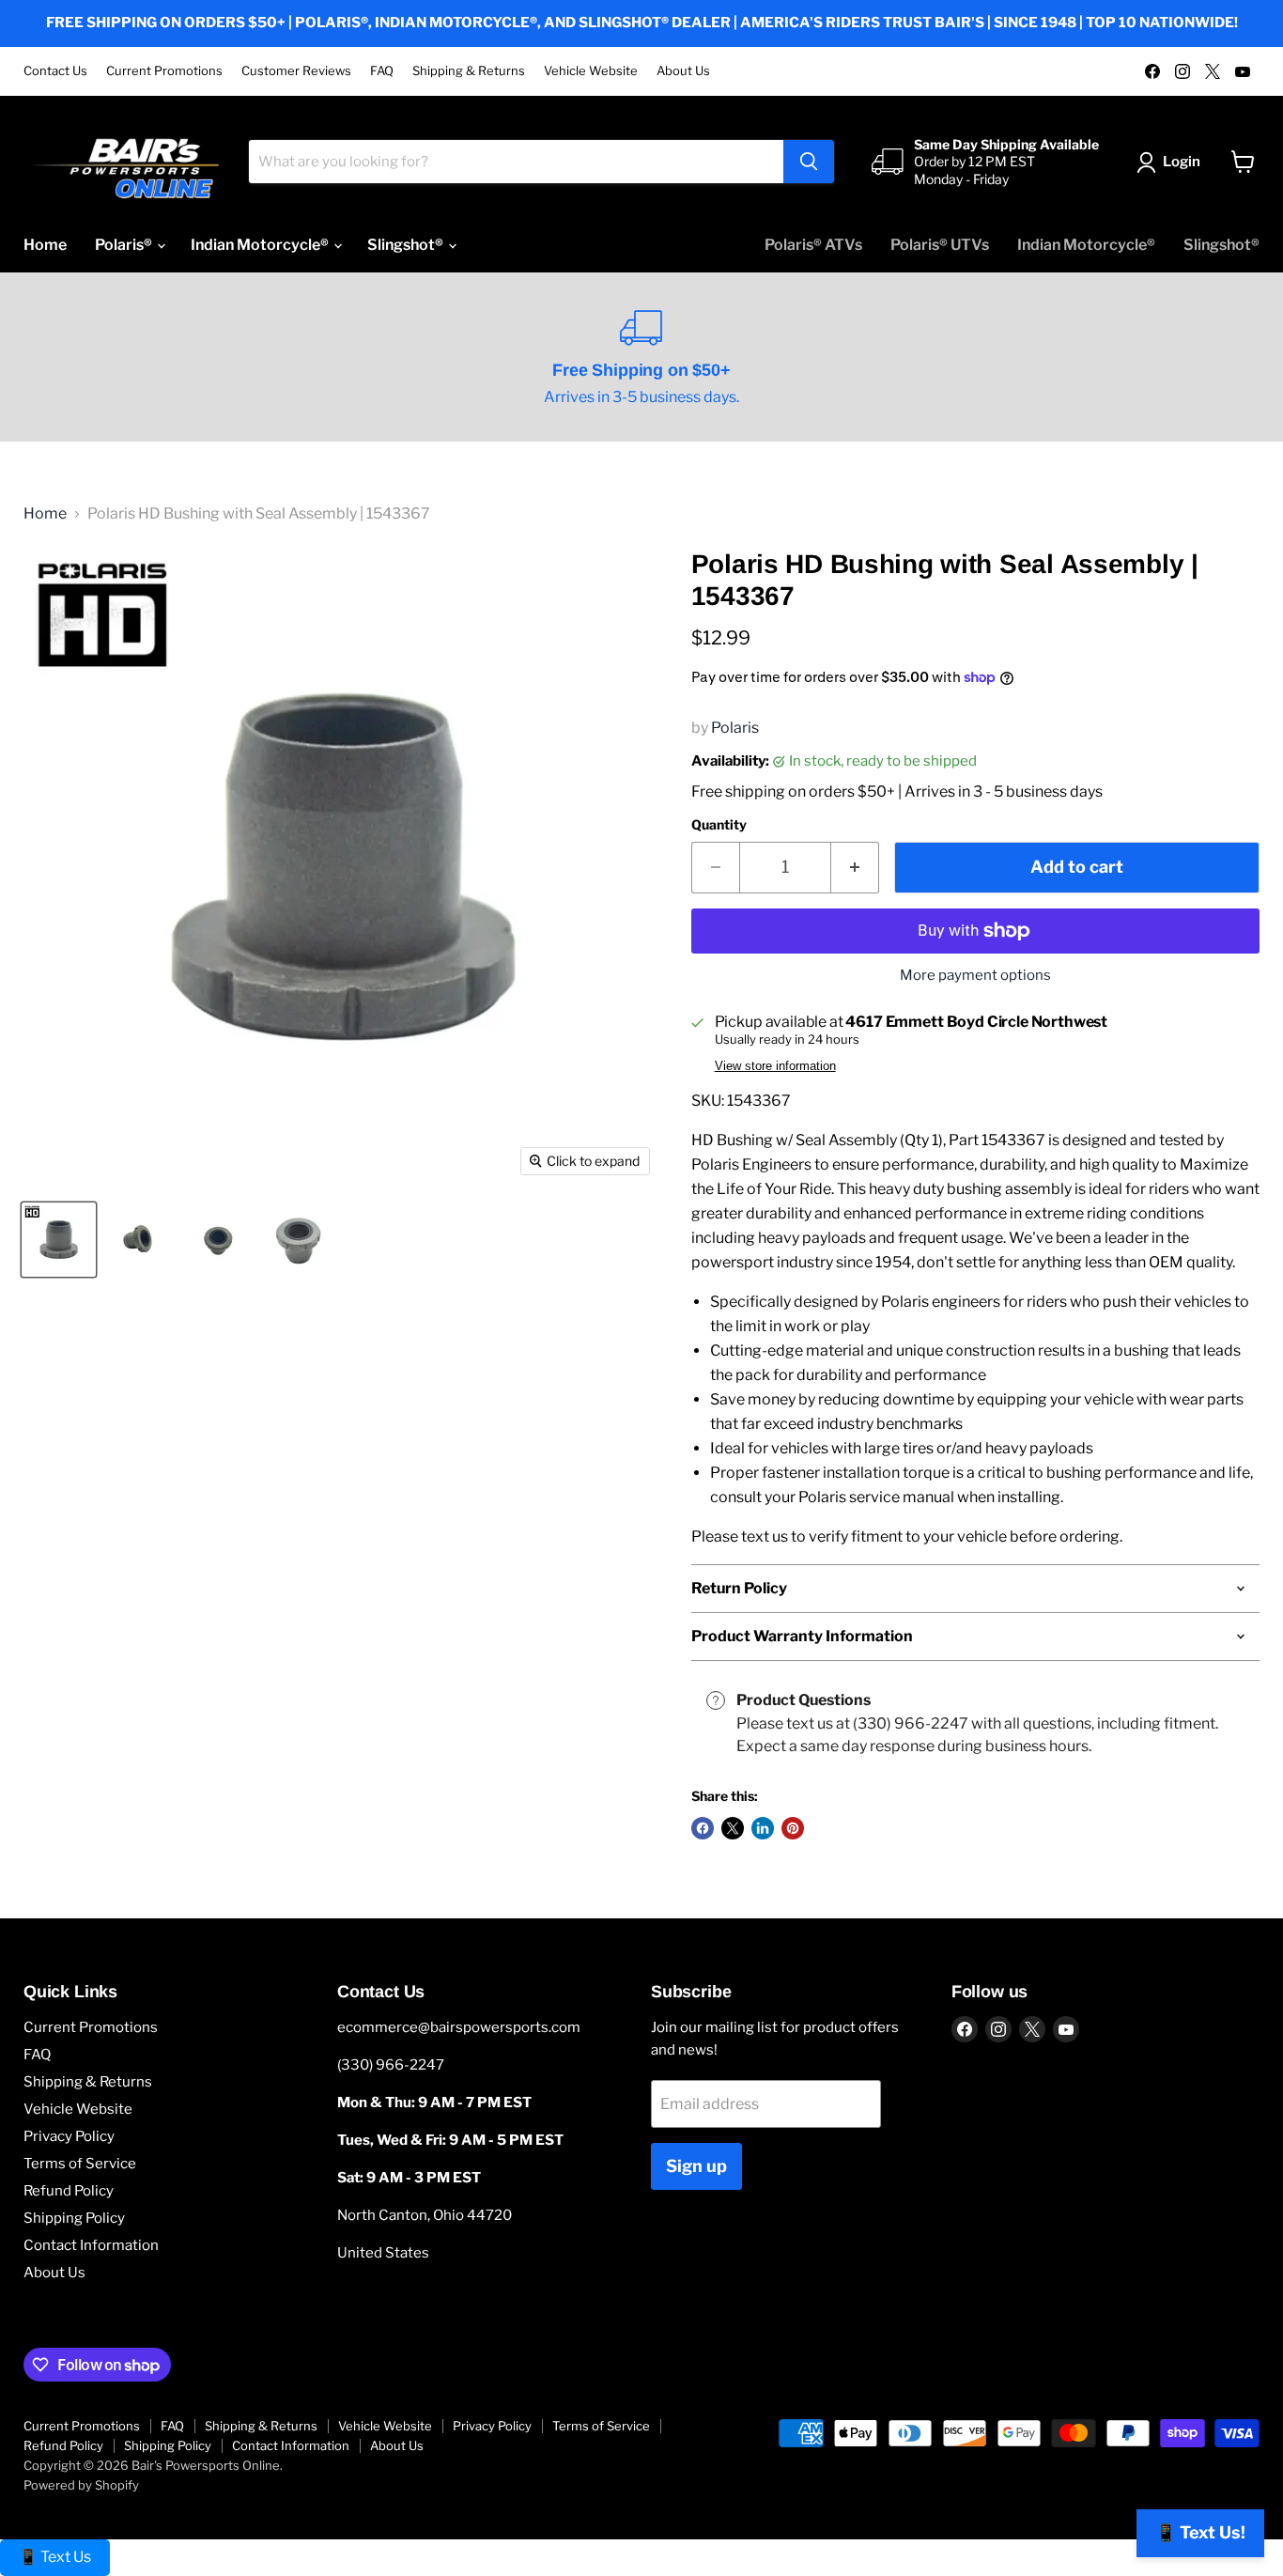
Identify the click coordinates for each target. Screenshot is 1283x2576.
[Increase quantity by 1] (855, 868)
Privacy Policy (69, 2136)
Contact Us (55, 71)
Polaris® (125, 245)
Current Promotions (164, 71)
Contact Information (91, 2245)
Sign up (696, 2166)
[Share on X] (733, 1828)
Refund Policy (69, 2191)
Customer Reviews (296, 71)
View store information (775, 1066)
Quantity (719, 825)
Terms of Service (80, 2164)
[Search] (809, 162)
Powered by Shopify (81, 2485)
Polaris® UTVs (940, 245)
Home (45, 245)
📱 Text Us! (1200, 2532)
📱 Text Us (55, 2557)
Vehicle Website (591, 71)
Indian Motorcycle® (261, 245)
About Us (683, 71)
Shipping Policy (74, 2218)
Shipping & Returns (469, 71)
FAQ (382, 71)
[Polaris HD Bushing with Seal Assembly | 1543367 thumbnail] (59, 1240)
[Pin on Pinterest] (793, 1828)
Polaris (735, 728)
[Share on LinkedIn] (763, 1828)
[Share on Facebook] (703, 1828)
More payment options (975, 976)
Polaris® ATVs (813, 245)
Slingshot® (407, 245)
